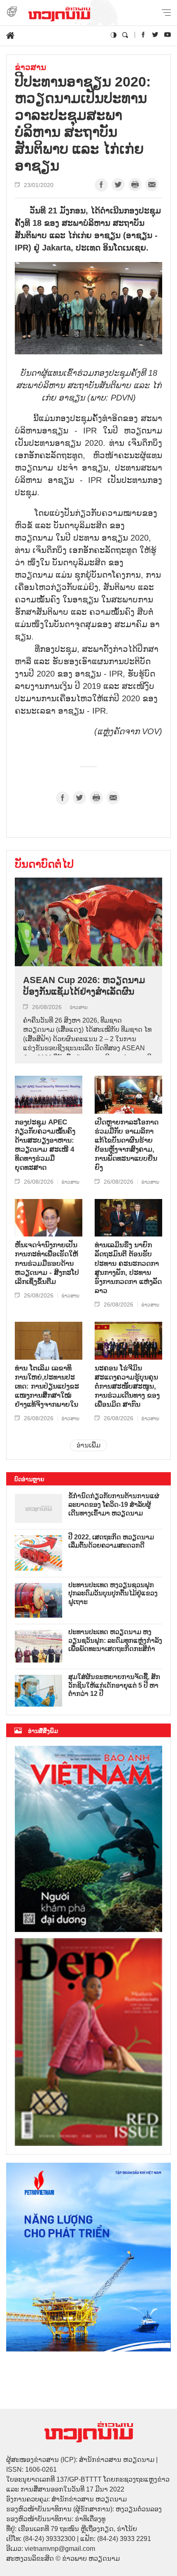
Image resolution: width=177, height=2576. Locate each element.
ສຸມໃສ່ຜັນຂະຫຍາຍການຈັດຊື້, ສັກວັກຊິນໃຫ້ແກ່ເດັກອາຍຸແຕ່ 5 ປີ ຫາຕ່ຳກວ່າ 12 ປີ (114, 1685)
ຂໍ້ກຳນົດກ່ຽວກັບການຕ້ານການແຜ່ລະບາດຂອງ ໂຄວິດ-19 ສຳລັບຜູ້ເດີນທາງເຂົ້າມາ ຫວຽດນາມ (114, 1505)
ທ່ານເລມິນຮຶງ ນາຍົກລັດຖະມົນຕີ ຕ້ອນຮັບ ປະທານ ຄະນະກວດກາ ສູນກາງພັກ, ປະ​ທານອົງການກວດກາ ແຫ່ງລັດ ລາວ (128, 1268)
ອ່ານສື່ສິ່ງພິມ (43, 1731)
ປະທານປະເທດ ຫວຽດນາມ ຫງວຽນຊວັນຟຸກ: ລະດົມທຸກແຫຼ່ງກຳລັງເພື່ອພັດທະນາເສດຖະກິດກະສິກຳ (115, 1640)
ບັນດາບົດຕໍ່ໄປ (44, 864)
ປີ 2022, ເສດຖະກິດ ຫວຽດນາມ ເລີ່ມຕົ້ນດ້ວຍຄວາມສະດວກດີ (111, 1541)
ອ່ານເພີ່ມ (88, 1445)
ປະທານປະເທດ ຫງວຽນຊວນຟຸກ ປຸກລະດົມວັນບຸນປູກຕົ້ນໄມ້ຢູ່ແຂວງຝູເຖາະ (113, 1594)
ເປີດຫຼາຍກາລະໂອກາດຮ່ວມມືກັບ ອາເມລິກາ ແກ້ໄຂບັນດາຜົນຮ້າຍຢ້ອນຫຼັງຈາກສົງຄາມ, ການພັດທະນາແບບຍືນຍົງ (127, 1145)
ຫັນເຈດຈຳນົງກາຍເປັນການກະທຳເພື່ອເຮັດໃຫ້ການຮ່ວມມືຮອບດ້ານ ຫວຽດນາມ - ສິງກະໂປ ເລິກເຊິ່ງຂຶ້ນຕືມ (47, 1263)
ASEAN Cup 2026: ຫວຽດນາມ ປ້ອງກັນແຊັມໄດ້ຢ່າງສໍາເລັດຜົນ (84, 986)
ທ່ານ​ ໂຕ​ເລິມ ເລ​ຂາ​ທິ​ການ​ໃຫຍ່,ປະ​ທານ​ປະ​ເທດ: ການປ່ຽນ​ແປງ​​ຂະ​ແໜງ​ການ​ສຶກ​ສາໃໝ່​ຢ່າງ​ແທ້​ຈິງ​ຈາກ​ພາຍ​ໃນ (47, 1386)
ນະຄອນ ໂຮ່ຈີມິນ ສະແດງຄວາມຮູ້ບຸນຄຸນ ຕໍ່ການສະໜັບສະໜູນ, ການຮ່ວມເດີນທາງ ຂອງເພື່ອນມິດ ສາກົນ (127, 1386)
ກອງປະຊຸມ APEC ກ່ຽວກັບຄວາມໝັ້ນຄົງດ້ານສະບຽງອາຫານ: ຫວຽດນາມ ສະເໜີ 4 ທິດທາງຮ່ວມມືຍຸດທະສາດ (45, 1145)
